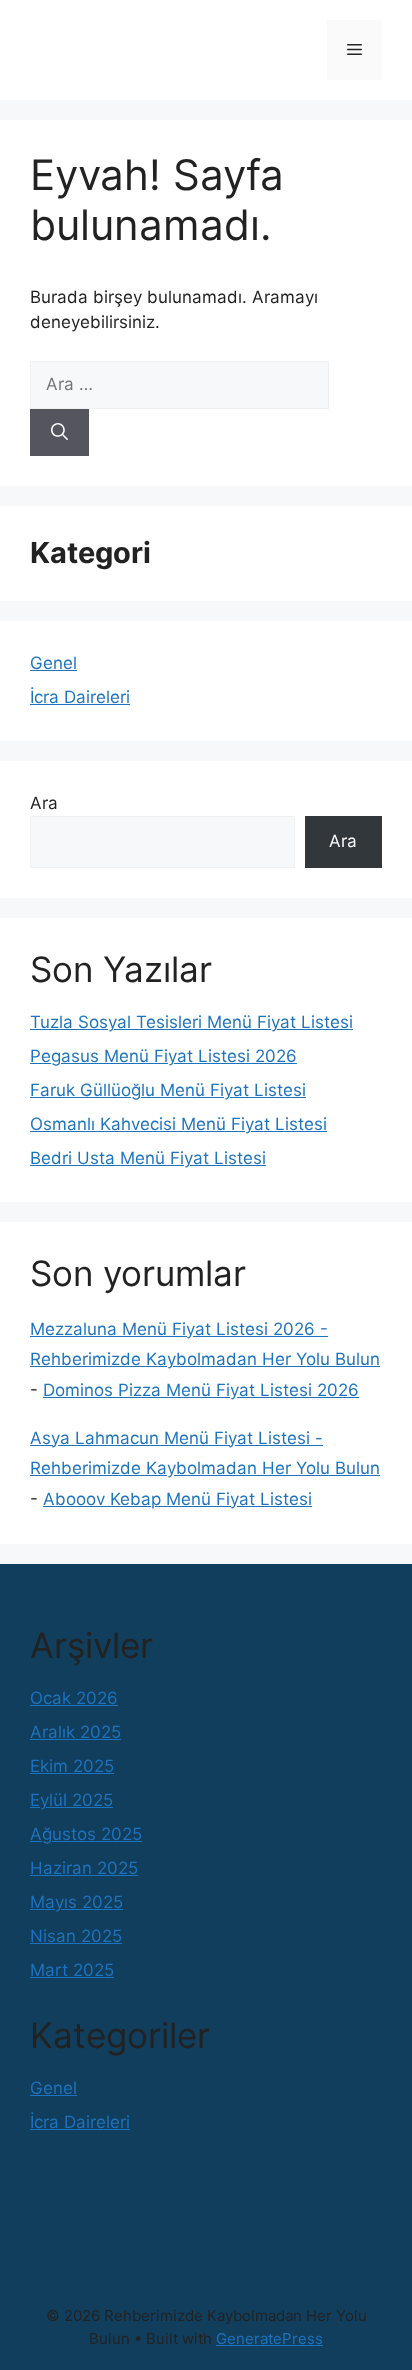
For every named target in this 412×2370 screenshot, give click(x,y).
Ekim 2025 (72, 1766)
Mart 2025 (72, 1970)
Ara (44, 803)
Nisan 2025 (76, 1936)
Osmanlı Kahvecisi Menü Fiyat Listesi (178, 1124)
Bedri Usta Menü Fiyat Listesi (148, 1158)
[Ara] (59, 433)
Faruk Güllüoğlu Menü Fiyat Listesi (168, 1090)
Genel (53, 663)
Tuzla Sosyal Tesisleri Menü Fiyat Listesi (191, 1022)
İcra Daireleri (80, 697)
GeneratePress (269, 2338)
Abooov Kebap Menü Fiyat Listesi (177, 1499)
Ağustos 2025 (86, 1834)
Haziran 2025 (84, 1868)
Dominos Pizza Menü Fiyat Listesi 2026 (201, 1390)
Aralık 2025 (75, 1732)
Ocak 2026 (74, 1698)
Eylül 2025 (71, 1800)
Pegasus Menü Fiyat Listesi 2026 (163, 1056)
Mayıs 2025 (76, 1902)
